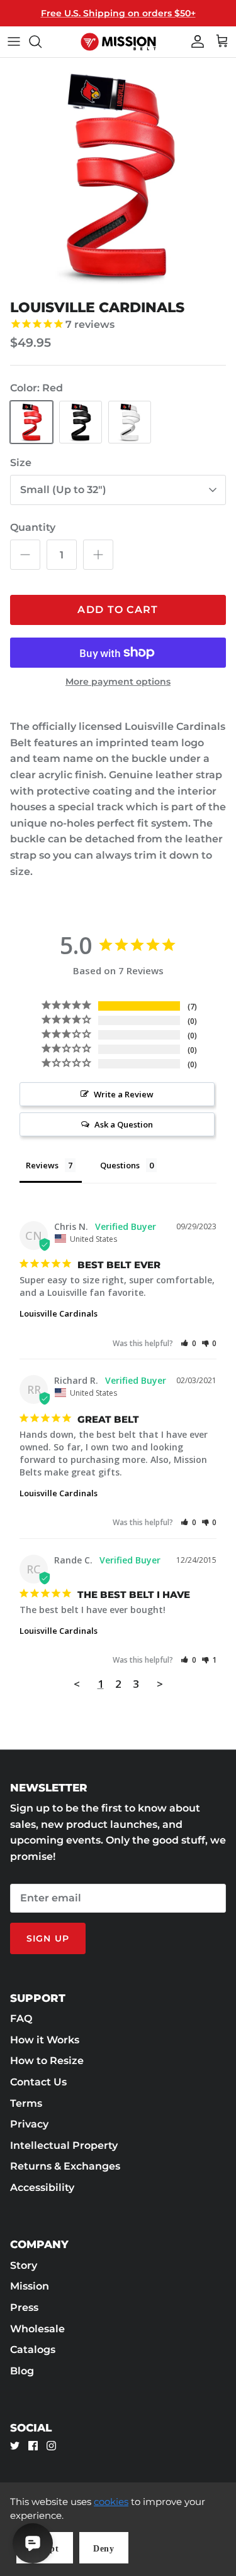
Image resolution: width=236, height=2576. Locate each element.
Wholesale (37, 2329)
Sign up (48, 1938)
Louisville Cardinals (59, 1313)
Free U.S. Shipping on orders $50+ (118, 13)
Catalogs (33, 2350)
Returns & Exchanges (65, 2166)
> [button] (160, 1684)
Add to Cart (118, 610)
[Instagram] (51, 2446)
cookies (111, 2502)
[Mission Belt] (118, 42)
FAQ (21, 2019)
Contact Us (38, 2082)
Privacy (29, 2124)
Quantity (33, 527)
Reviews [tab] (42, 1165)
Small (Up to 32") (63, 490)
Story (24, 2265)
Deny (104, 2549)
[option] (118, 176)
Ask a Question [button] (124, 1124)
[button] (188, 1343)
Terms (26, 2103)
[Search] (42, 41)
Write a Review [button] (124, 1094)
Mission (30, 2286)
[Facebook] (33, 2446)
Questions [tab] (120, 1165)
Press (24, 2307)
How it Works (45, 2040)
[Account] (194, 41)
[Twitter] (15, 2446)
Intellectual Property (64, 2145)
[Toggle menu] (14, 41)
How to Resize (47, 2061)
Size (21, 463)
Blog (22, 2371)
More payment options (118, 682)
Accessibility (42, 2187)
